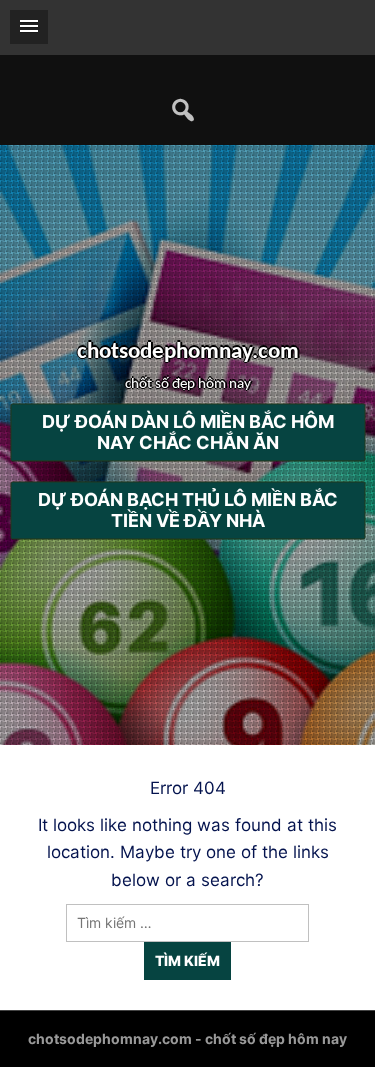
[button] (29, 27)
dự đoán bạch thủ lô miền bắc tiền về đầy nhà (188, 511)
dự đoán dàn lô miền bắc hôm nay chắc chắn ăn (188, 433)
